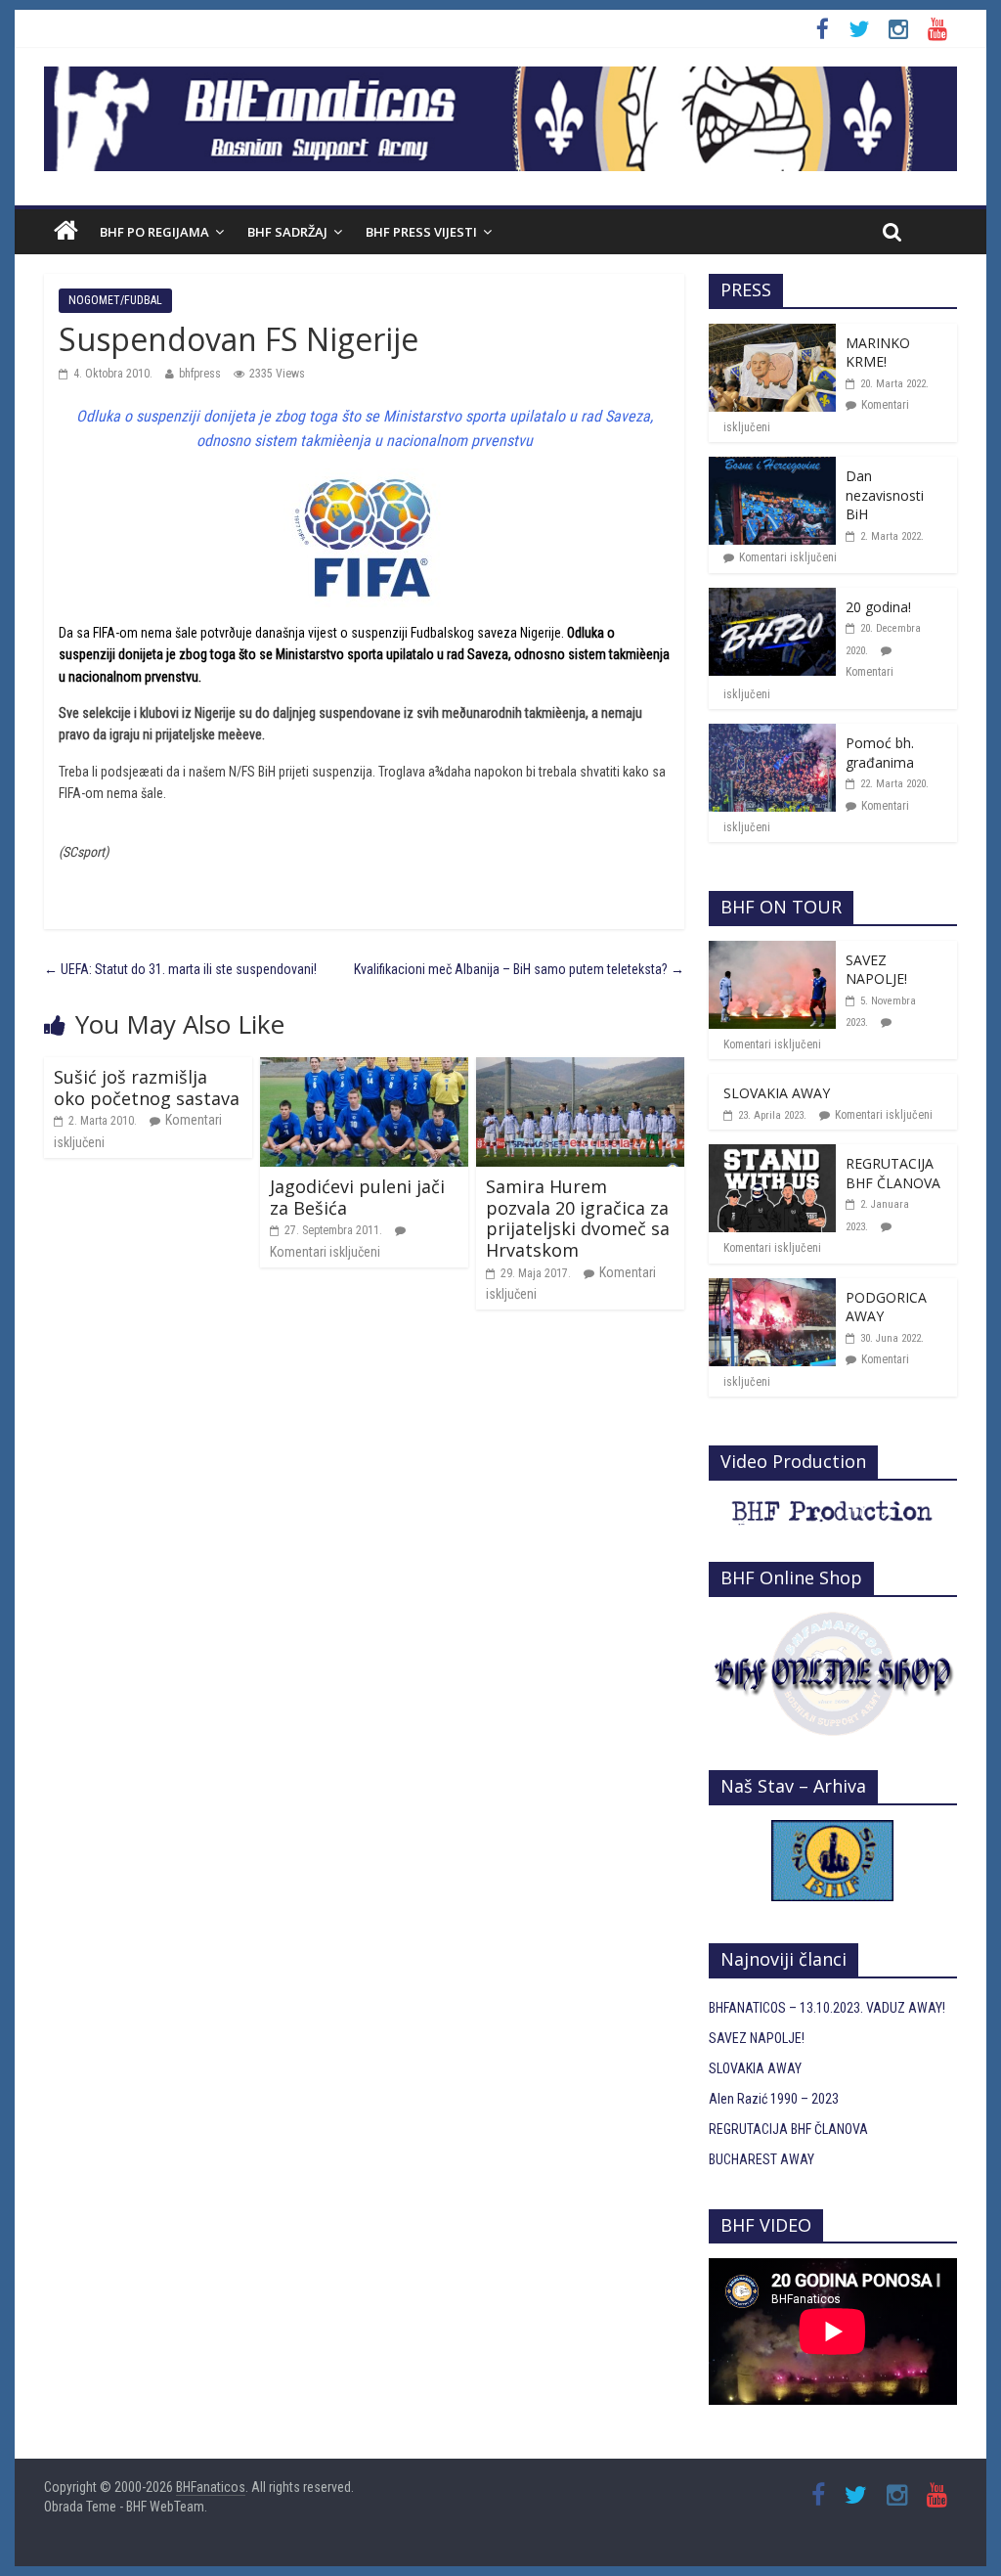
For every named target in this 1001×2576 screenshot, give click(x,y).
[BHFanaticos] (500, 77)
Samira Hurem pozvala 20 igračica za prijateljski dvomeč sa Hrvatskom (578, 1218)
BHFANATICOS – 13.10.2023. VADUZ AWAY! (827, 2008)
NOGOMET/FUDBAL (115, 300)
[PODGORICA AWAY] (772, 1289)
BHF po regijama (154, 232)
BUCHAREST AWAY (762, 2159)
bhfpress (200, 374)
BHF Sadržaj (287, 232)
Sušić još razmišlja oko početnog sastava (147, 1088)
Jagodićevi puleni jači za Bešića (357, 1197)
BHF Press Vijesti (421, 232)
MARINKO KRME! (878, 353)
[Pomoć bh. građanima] (772, 734)
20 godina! (878, 607)
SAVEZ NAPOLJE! (876, 970)
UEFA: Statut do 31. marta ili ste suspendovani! (180, 969)
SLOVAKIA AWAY (777, 1093)
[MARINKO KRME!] (772, 334)
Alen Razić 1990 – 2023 (774, 2099)
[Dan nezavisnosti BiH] (772, 467)
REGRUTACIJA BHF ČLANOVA (893, 1173)
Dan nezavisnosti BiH (885, 495)
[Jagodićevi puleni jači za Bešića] (364, 1068)
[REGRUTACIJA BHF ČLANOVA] (772, 1155)
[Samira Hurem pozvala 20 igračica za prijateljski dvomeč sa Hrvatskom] (580, 1068)
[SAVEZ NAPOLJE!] (772, 952)
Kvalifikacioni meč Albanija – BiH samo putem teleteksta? (519, 969)
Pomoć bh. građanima (880, 753)
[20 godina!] (772, 599)
